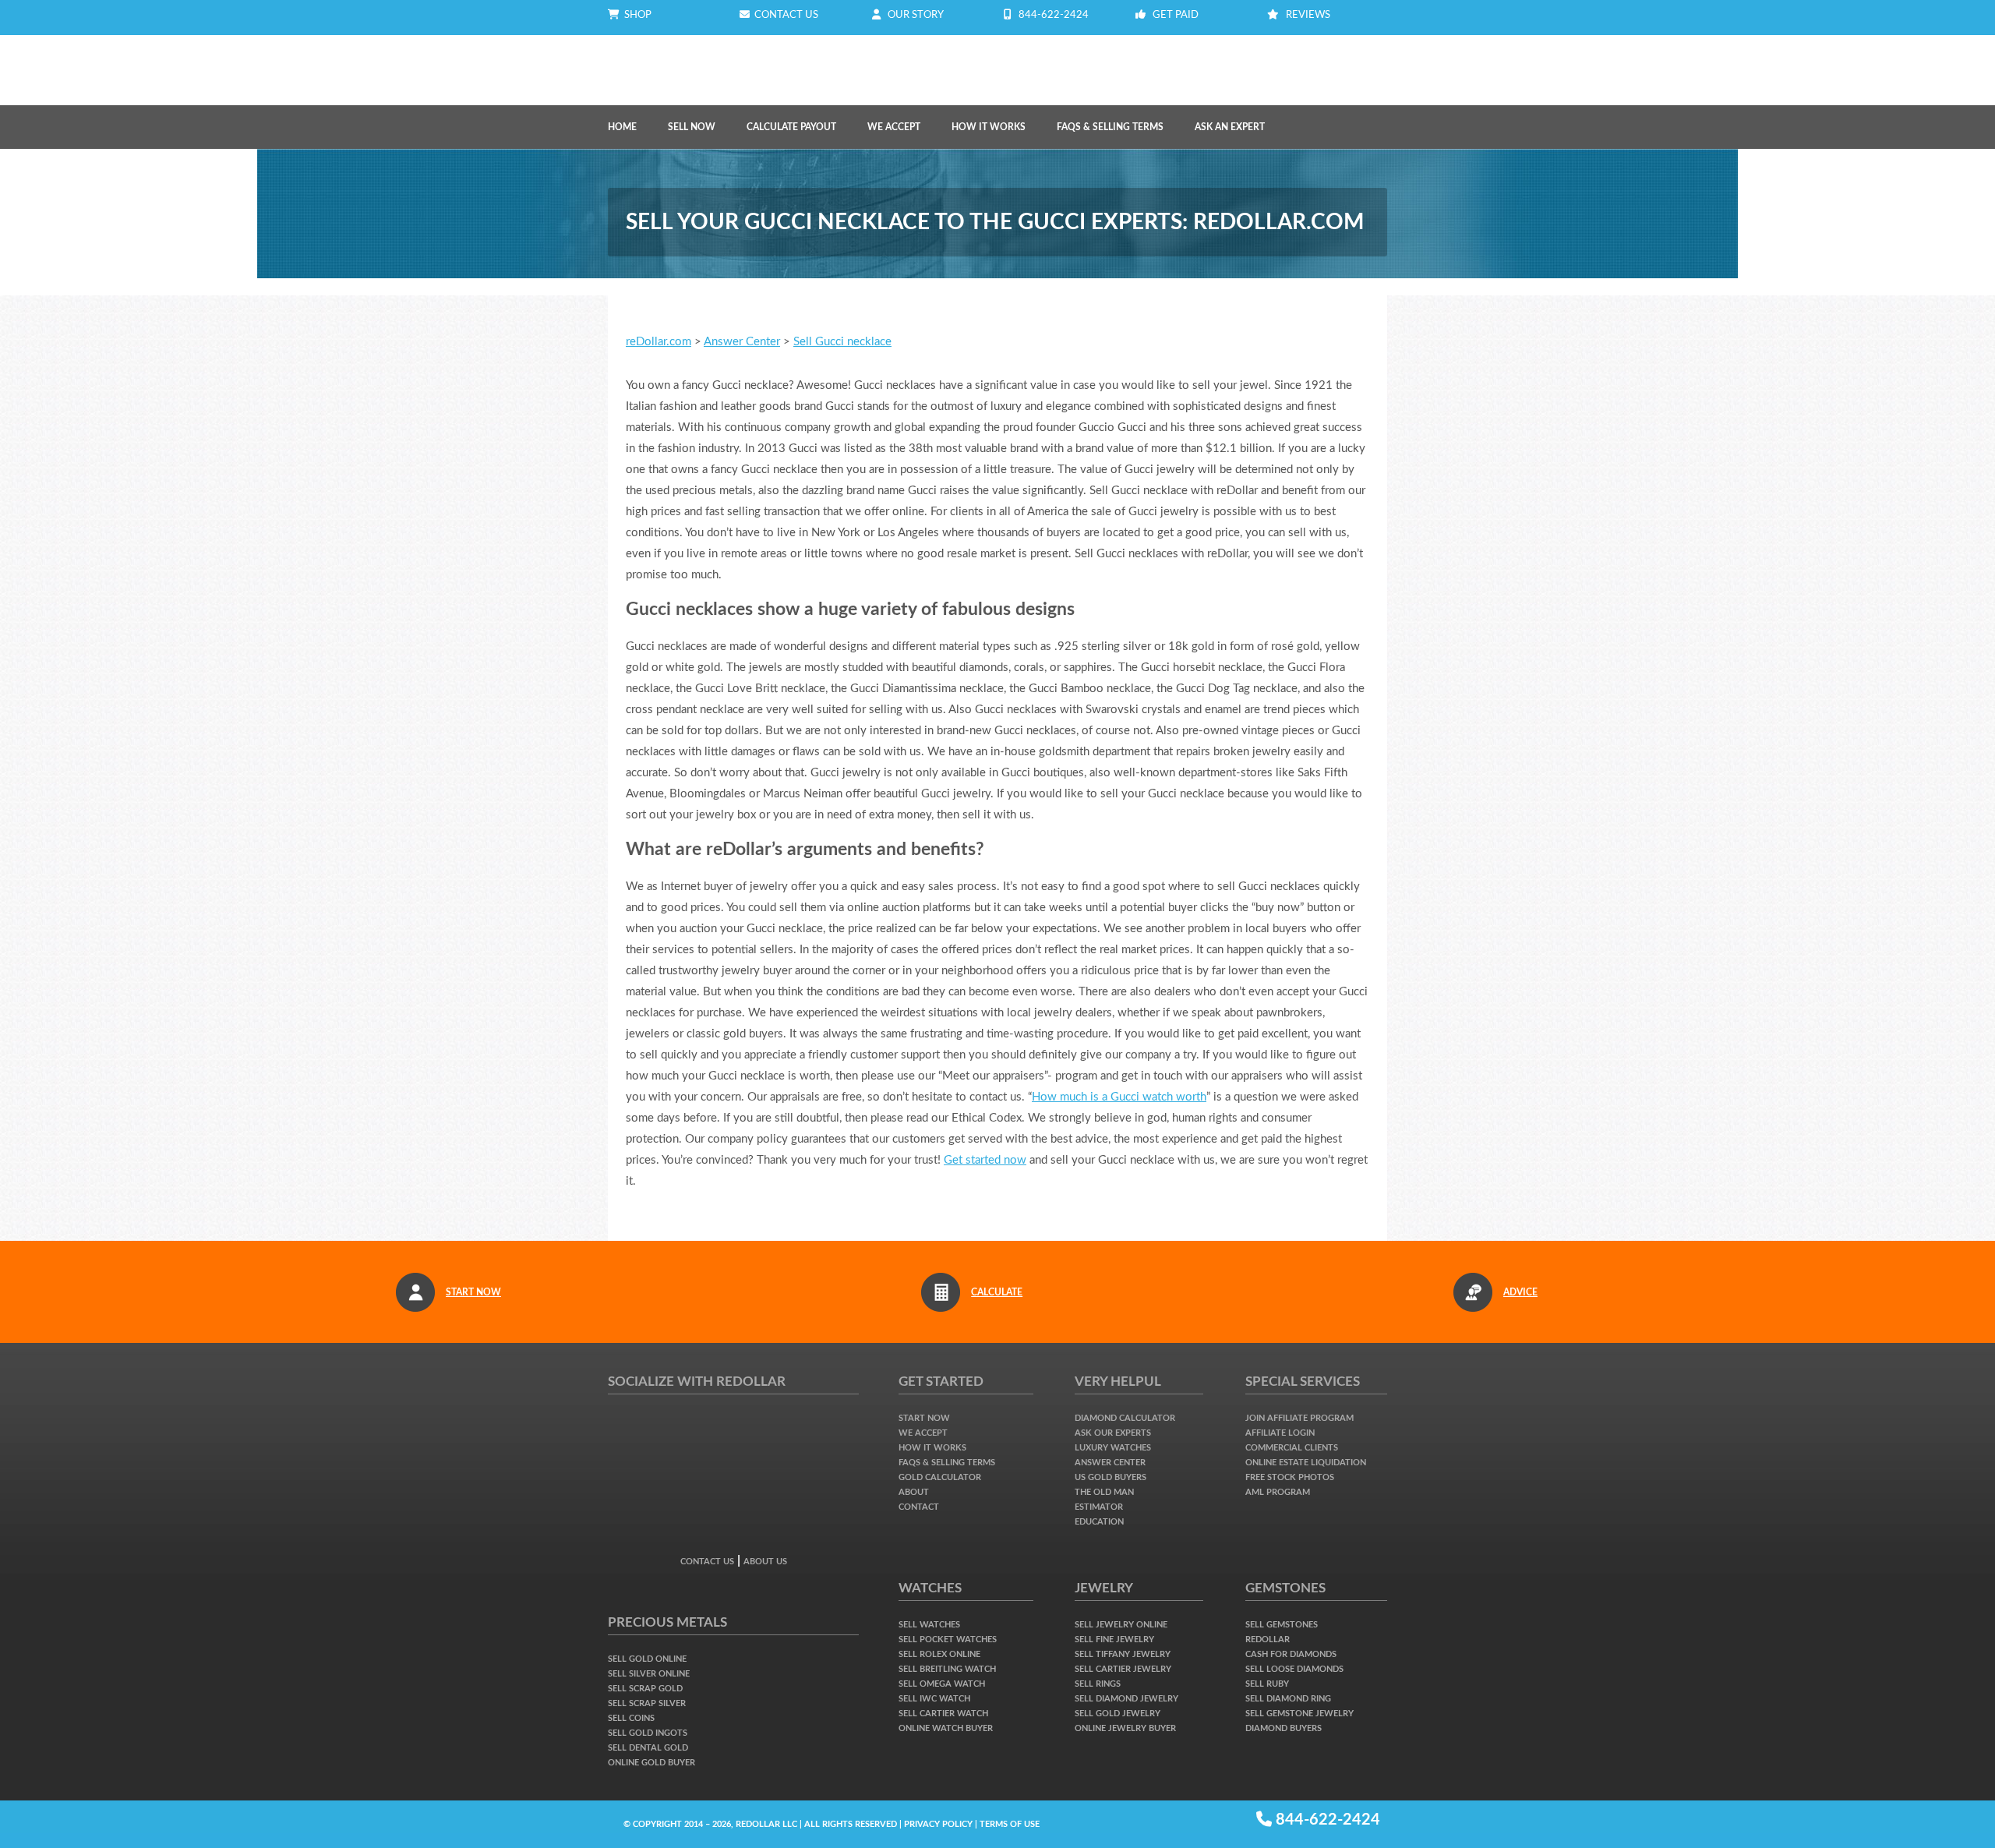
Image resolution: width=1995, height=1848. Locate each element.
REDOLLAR (1268, 1640)
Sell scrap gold (645, 1689)
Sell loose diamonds (1294, 1669)
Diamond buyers (1284, 1728)
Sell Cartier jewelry (1123, 1669)
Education (1099, 1522)
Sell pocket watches (948, 1640)
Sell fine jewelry (1114, 1640)
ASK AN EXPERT (1230, 127)
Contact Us (707, 1562)
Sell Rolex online (939, 1654)
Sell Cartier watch (943, 1714)
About (914, 1492)
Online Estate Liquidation (1306, 1463)
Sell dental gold (648, 1748)
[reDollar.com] (697, 58)
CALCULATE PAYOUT (791, 127)
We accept (923, 1433)
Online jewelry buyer (1125, 1728)
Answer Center (742, 342)
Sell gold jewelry (1118, 1714)
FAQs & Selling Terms (1110, 127)
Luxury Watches (1113, 1448)
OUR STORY (916, 15)
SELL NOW (692, 127)
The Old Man (1104, 1492)
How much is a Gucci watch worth (1119, 1097)
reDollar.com (659, 342)
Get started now (985, 1160)
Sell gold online (647, 1659)
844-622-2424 (1054, 15)
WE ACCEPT (894, 127)
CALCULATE (997, 1292)
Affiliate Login (1280, 1433)
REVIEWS (1308, 15)
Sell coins (631, 1718)
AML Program (1278, 1492)
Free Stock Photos (1290, 1477)
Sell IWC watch (934, 1699)
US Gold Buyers (1110, 1477)
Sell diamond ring (1288, 1699)
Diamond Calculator (1125, 1418)
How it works (932, 1448)
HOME (622, 127)
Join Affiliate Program (1299, 1418)
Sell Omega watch (942, 1684)
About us (765, 1562)
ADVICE (1520, 1292)
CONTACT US (784, 15)
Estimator (1099, 1507)
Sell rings (1098, 1684)
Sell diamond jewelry (1126, 1699)
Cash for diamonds (1291, 1654)
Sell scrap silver (647, 1703)
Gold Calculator (940, 1477)
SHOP (636, 15)
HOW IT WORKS (989, 127)
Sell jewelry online (1121, 1625)
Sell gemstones (1282, 1625)
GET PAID (1176, 15)
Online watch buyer (946, 1728)
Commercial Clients (1292, 1448)
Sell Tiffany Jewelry (1123, 1654)
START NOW (473, 1292)
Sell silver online (649, 1674)
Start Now (924, 1418)
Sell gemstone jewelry (1299, 1714)
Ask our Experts (1113, 1433)
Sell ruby (1267, 1684)
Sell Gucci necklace (842, 342)
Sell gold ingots (648, 1733)
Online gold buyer (651, 1763)
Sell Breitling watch (947, 1669)
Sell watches (929, 1625)
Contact (919, 1507)
